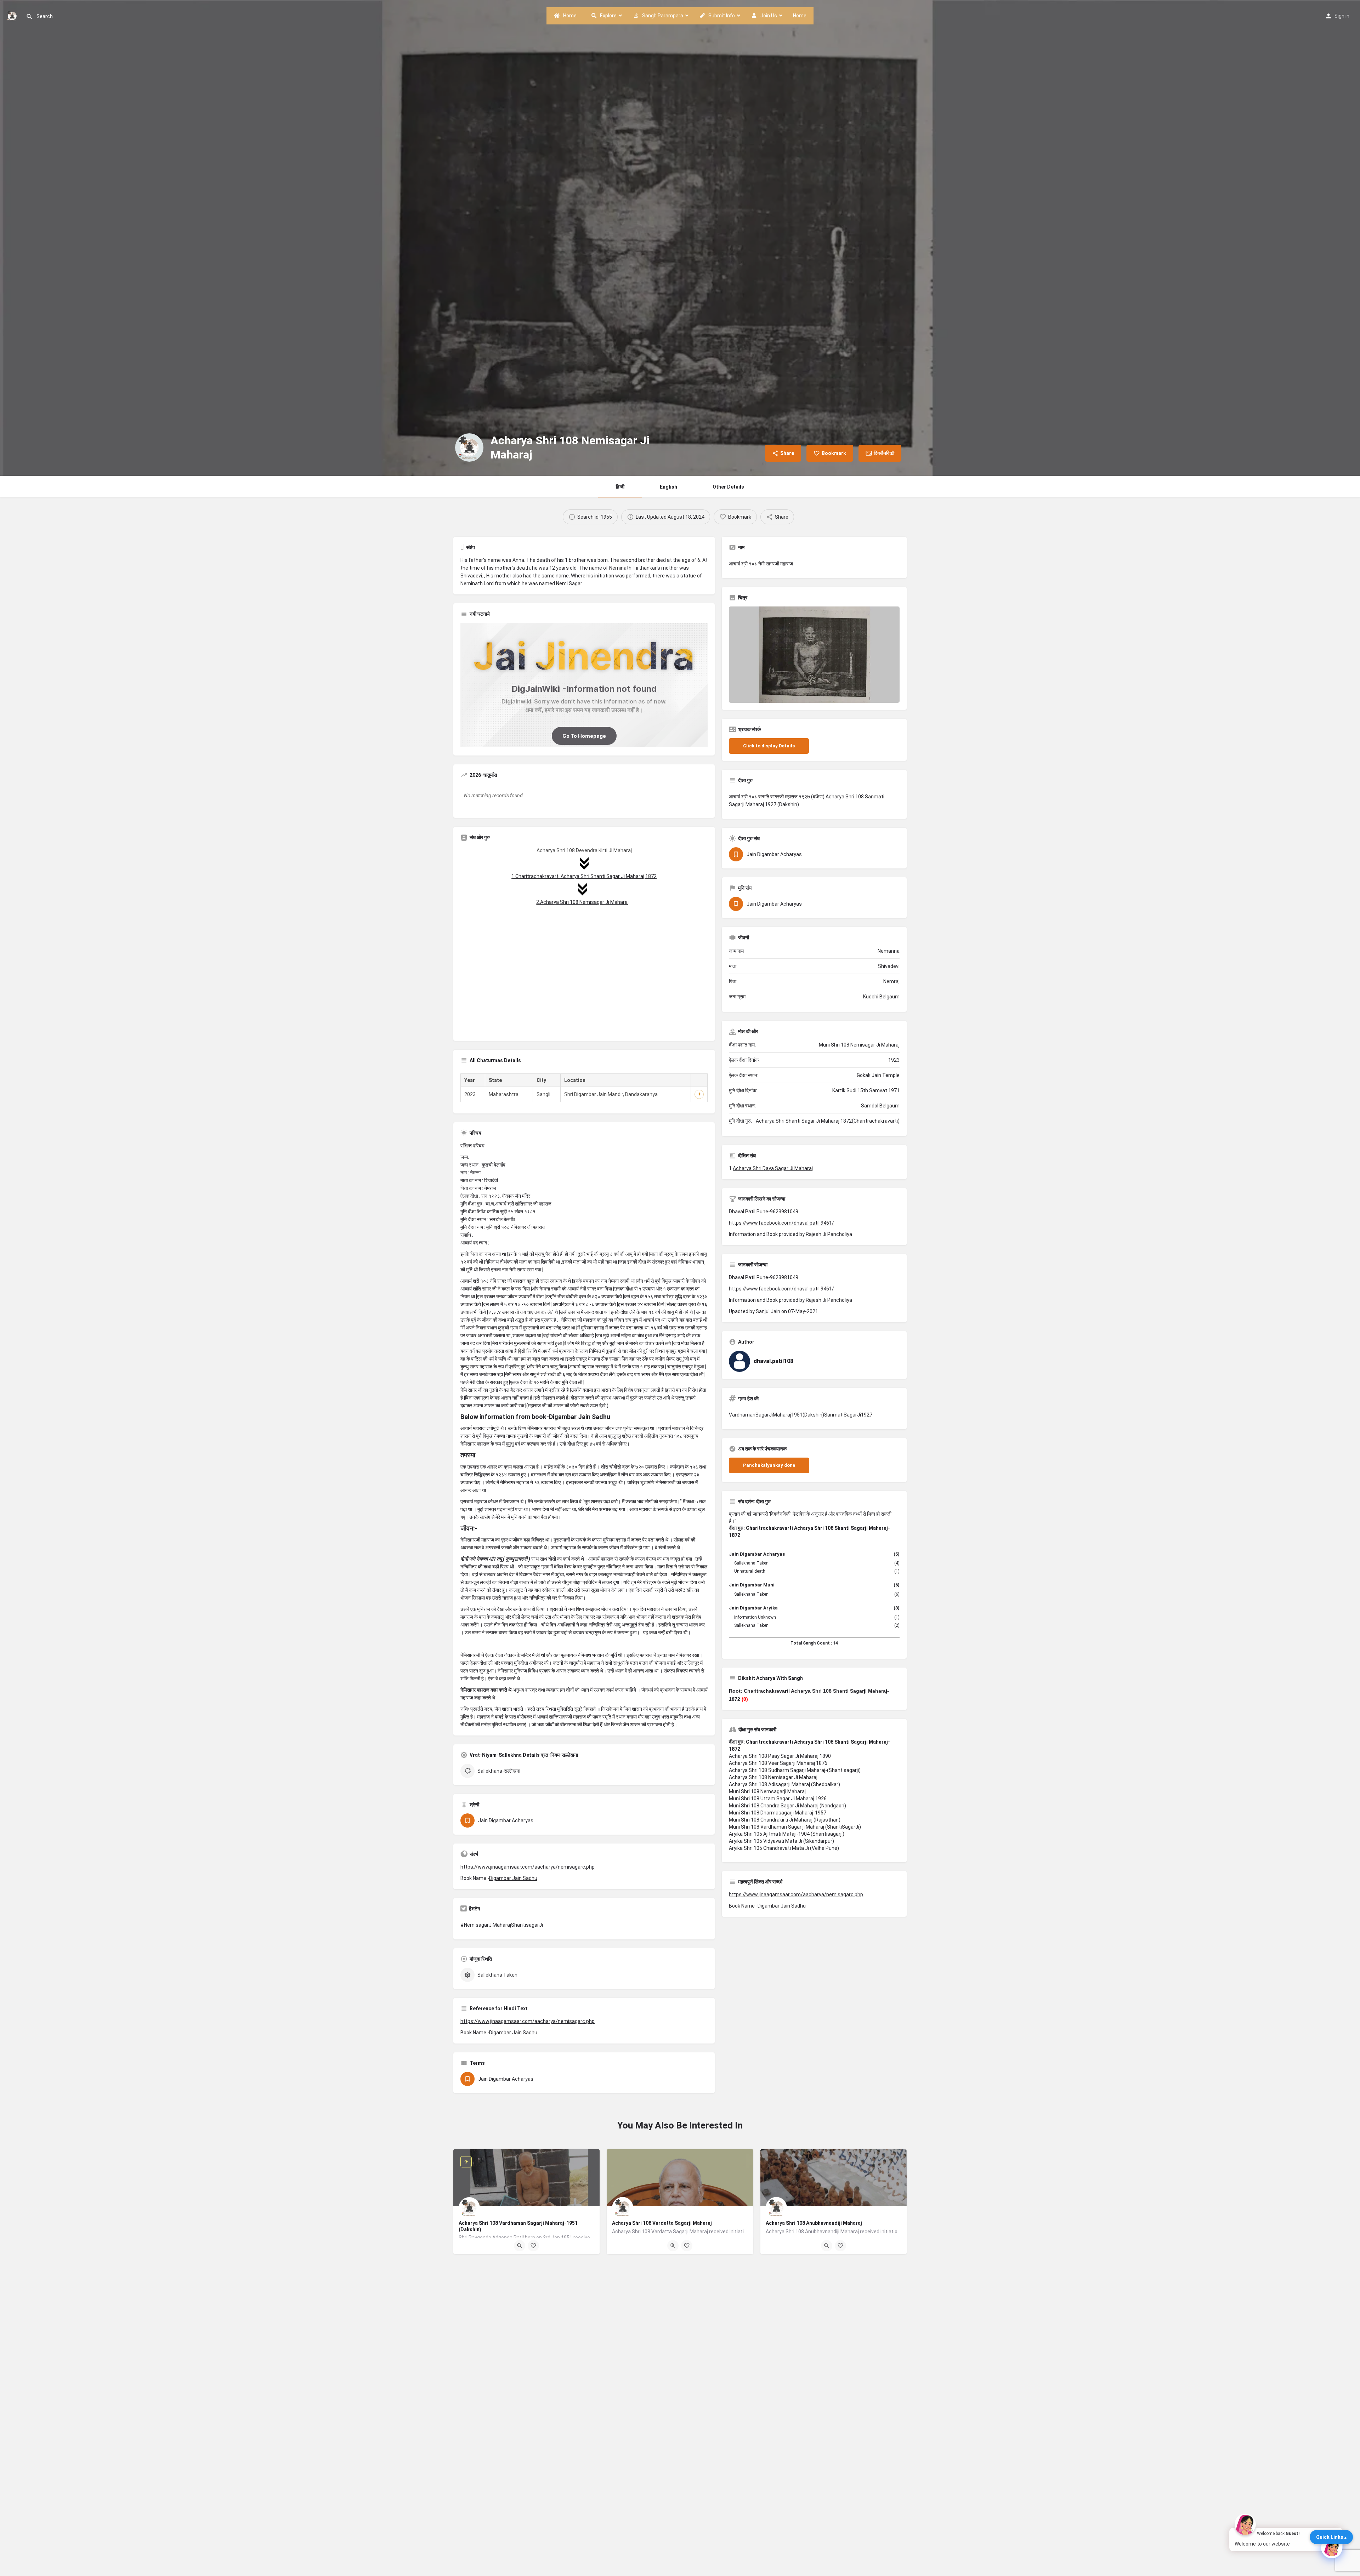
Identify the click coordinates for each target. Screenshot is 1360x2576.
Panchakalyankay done (769, 1465)
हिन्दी (620, 487)
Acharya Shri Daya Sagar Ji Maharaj (773, 1168)
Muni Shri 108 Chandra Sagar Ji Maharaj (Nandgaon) (787, 1806)
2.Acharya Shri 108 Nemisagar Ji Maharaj (582, 902)
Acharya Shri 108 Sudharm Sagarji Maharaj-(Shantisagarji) (795, 1770)
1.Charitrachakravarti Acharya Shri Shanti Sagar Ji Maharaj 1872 (584, 876)
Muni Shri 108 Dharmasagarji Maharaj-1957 (778, 1813)
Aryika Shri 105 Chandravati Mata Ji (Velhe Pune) (784, 1848)
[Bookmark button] (533, 2246)
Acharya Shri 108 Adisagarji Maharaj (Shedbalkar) (784, 1784)
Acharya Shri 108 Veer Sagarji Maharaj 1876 (778, 1763)
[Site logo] (13, 15)
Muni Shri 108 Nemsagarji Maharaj (767, 1791)
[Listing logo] (469, 448)
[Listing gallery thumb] (814, 655)
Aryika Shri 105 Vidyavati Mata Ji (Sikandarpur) (781, 1841)
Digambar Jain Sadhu (513, 1878)
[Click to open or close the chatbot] (1332, 2548)
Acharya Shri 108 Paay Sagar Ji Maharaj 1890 (780, 1756)
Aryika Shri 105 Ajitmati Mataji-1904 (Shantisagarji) (787, 1834)
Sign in (1342, 16)
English (668, 487)
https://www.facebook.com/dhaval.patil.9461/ (781, 1223)
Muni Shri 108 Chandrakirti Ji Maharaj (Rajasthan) (785, 1820)
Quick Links (1330, 2537)
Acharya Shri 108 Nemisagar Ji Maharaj (773, 1777)
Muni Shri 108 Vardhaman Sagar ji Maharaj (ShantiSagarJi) (795, 1827)
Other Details (728, 487)
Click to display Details (769, 746)
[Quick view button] (520, 2246)
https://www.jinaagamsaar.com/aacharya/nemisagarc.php (528, 1867)
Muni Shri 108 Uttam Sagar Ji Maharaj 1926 (778, 1799)
